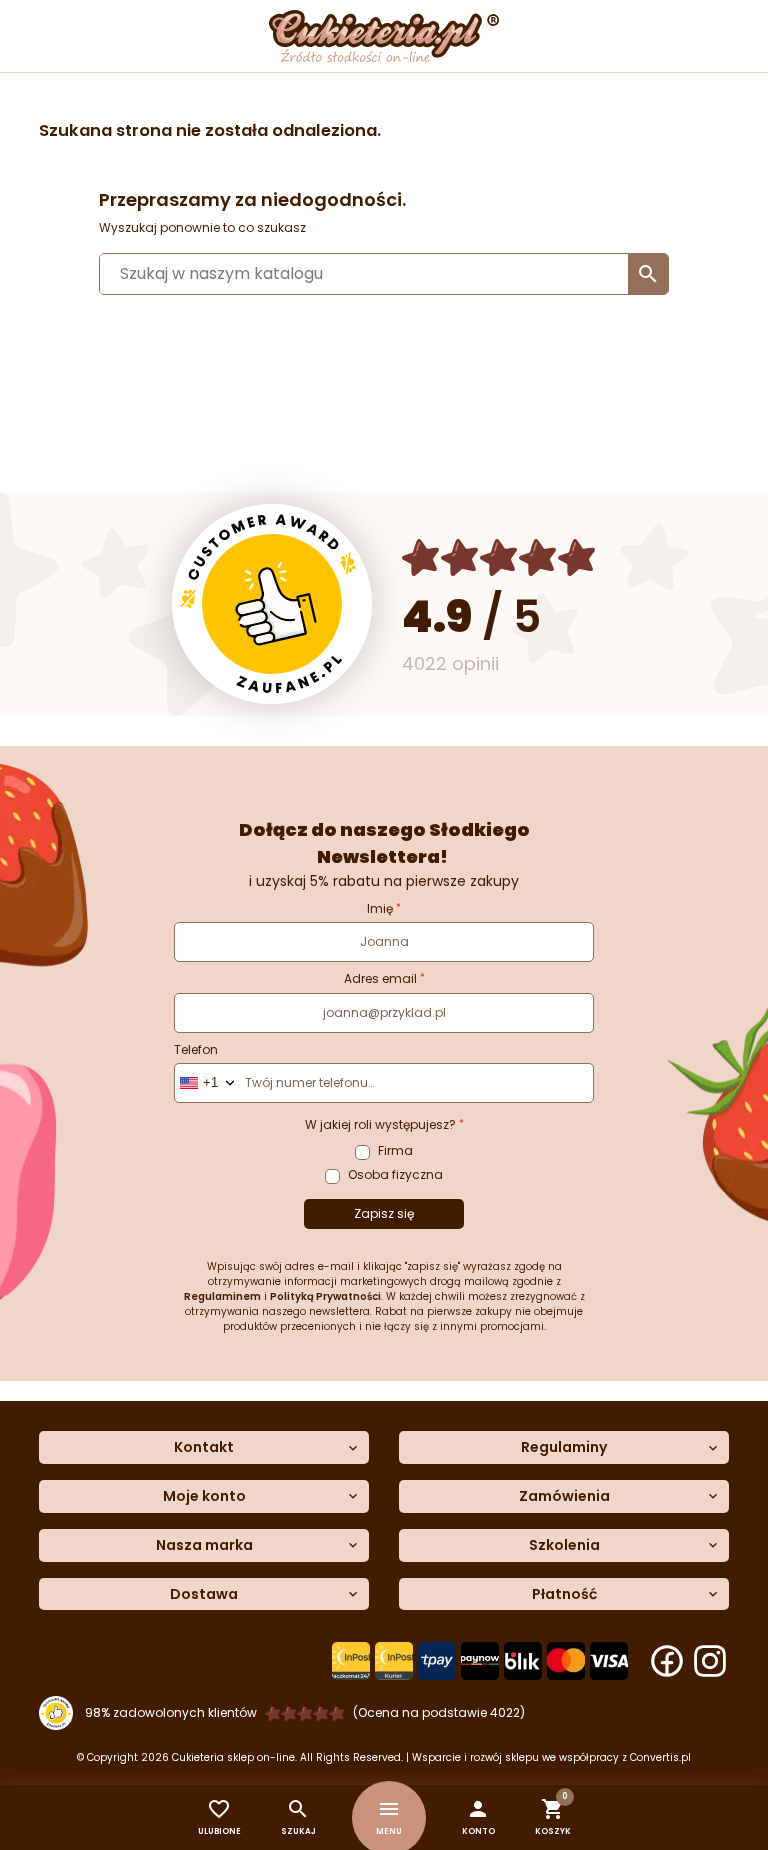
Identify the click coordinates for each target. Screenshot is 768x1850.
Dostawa (204, 1594)
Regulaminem (222, 1296)
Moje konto (204, 1496)
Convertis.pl (660, 1757)
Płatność (564, 1594)
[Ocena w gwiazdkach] (499, 557)
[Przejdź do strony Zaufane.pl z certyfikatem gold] (272, 604)
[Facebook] (667, 1661)
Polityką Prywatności (325, 1296)
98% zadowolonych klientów (171, 1712)
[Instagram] (710, 1661)
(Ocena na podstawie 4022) (439, 1712)
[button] (478, 1817)
